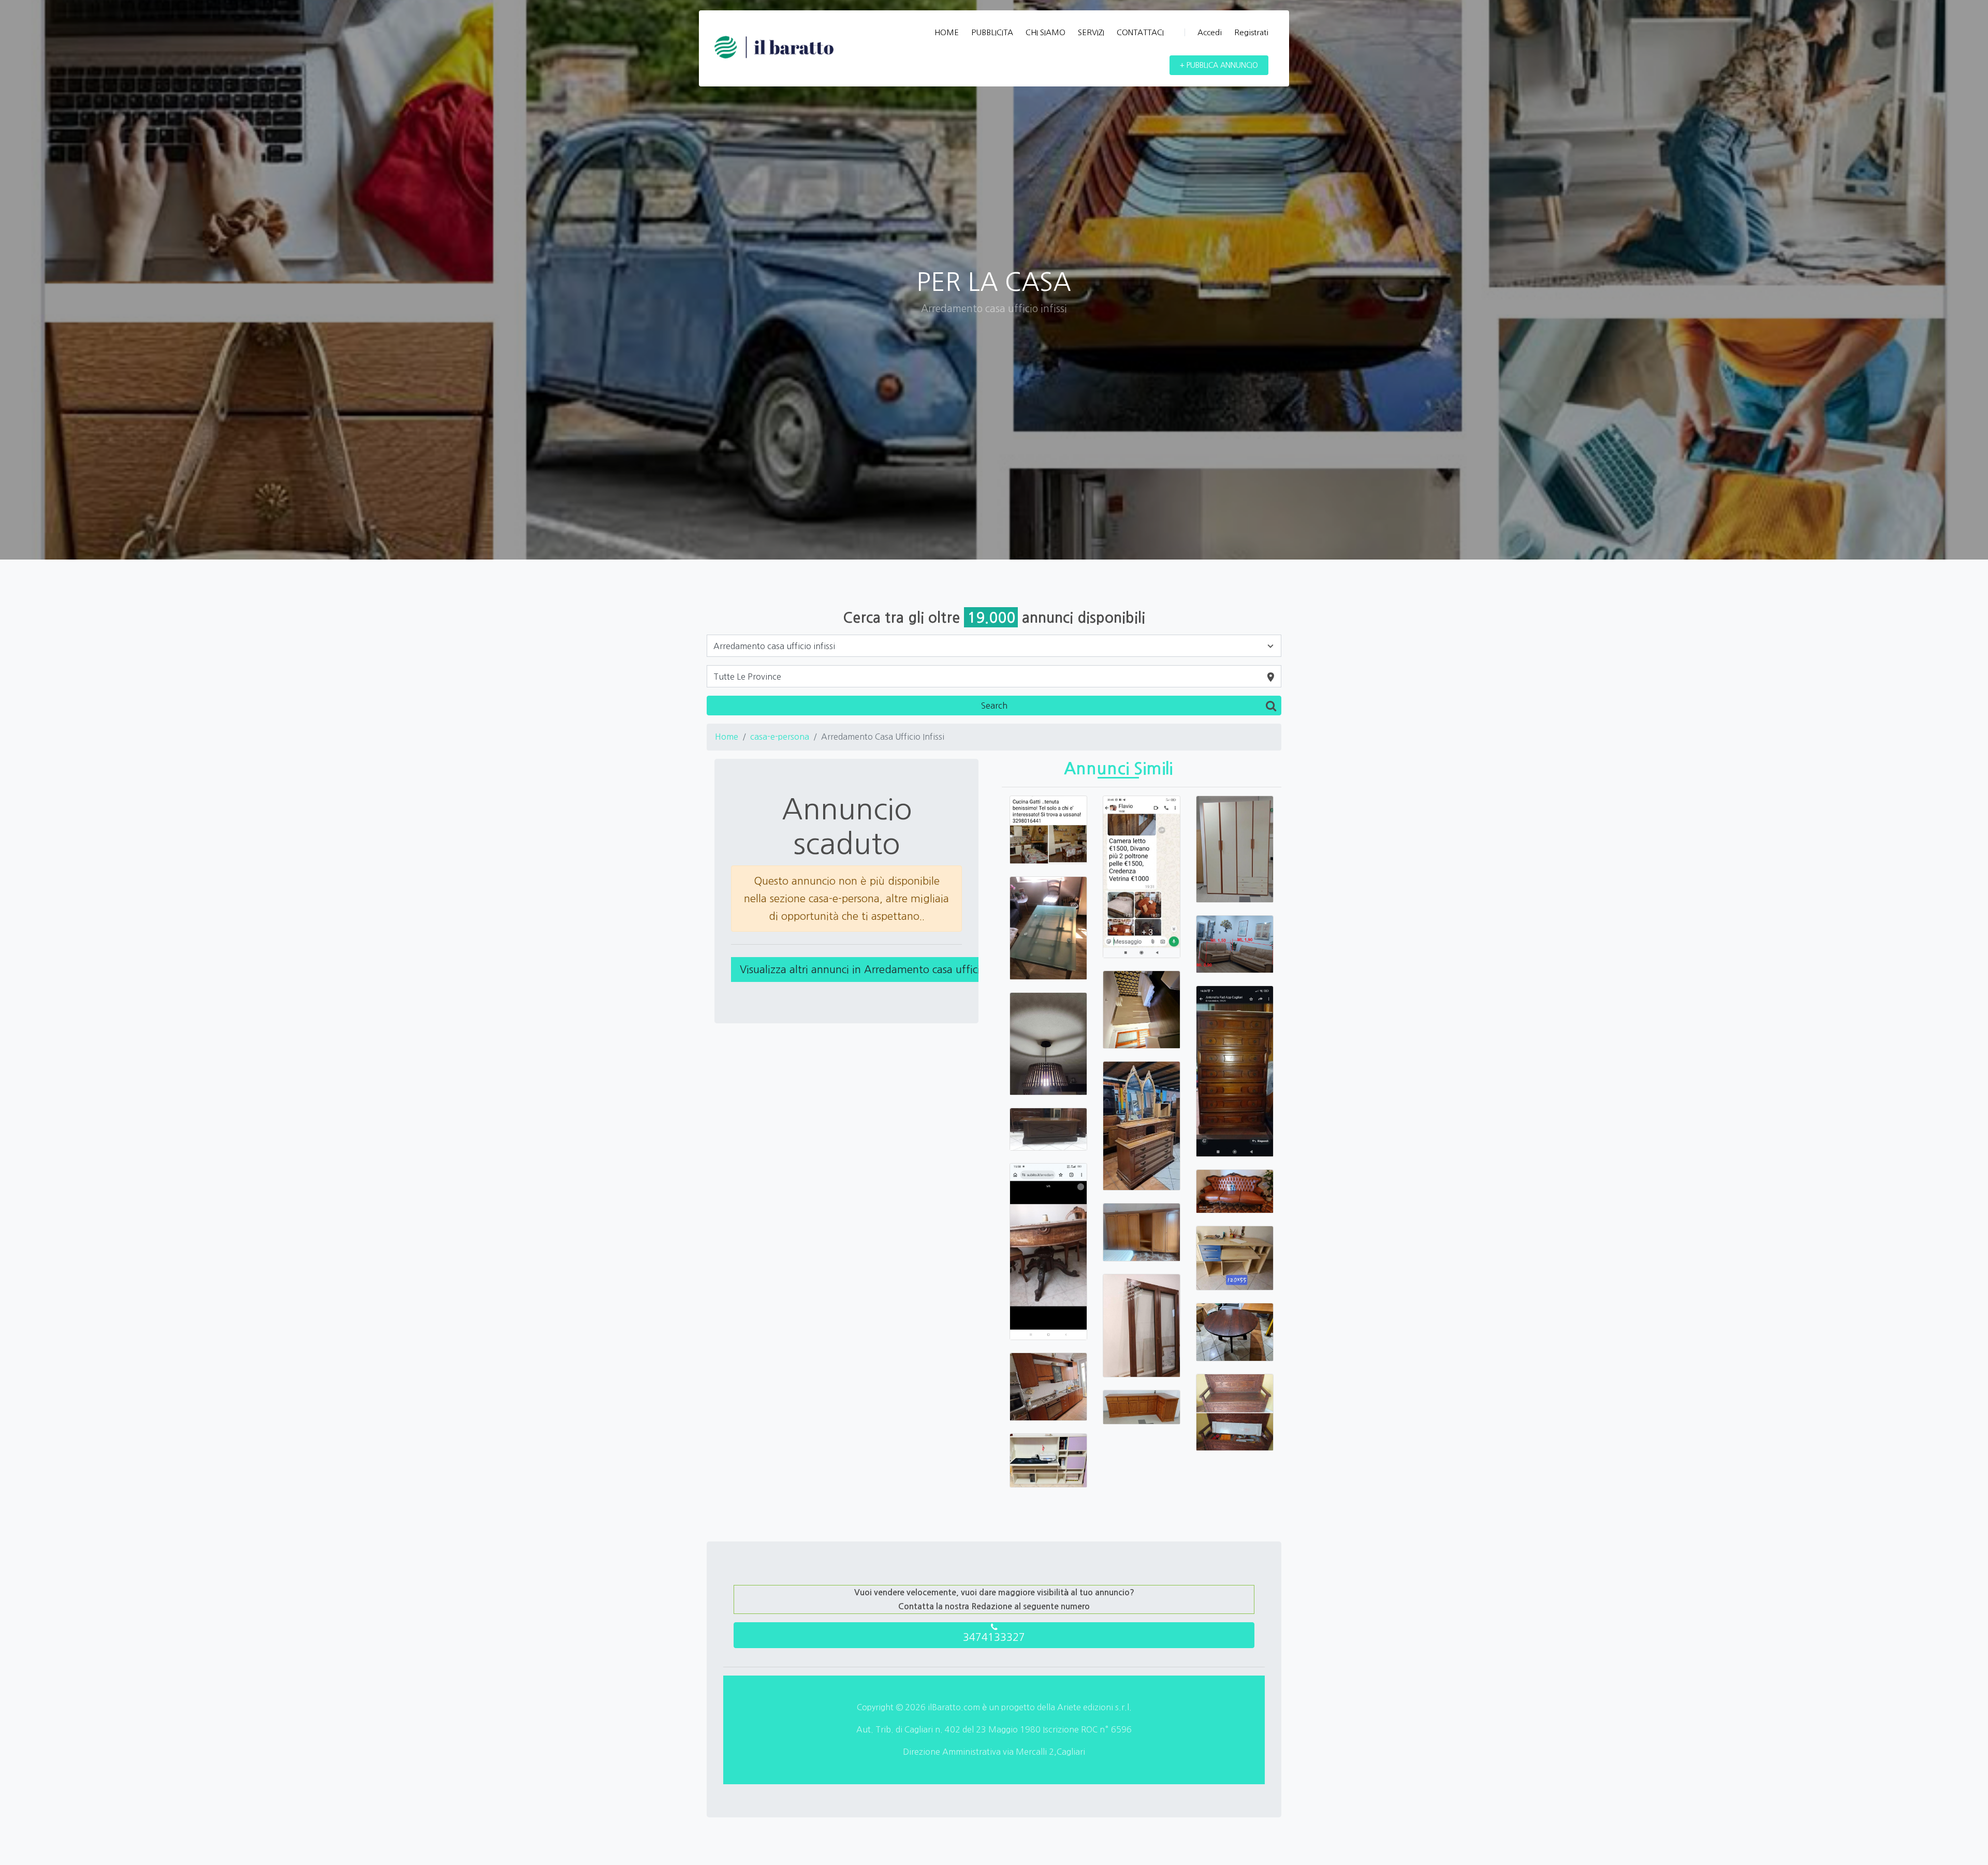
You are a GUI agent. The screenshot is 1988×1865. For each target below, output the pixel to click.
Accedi (1210, 32)
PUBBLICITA (992, 32)
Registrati (1251, 32)
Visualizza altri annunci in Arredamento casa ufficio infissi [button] (878, 970)
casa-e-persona (780, 737)
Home (727, 737)
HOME (947, 32)
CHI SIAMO (1046, 32)
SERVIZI (1091, 32)
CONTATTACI (1140, 32)
